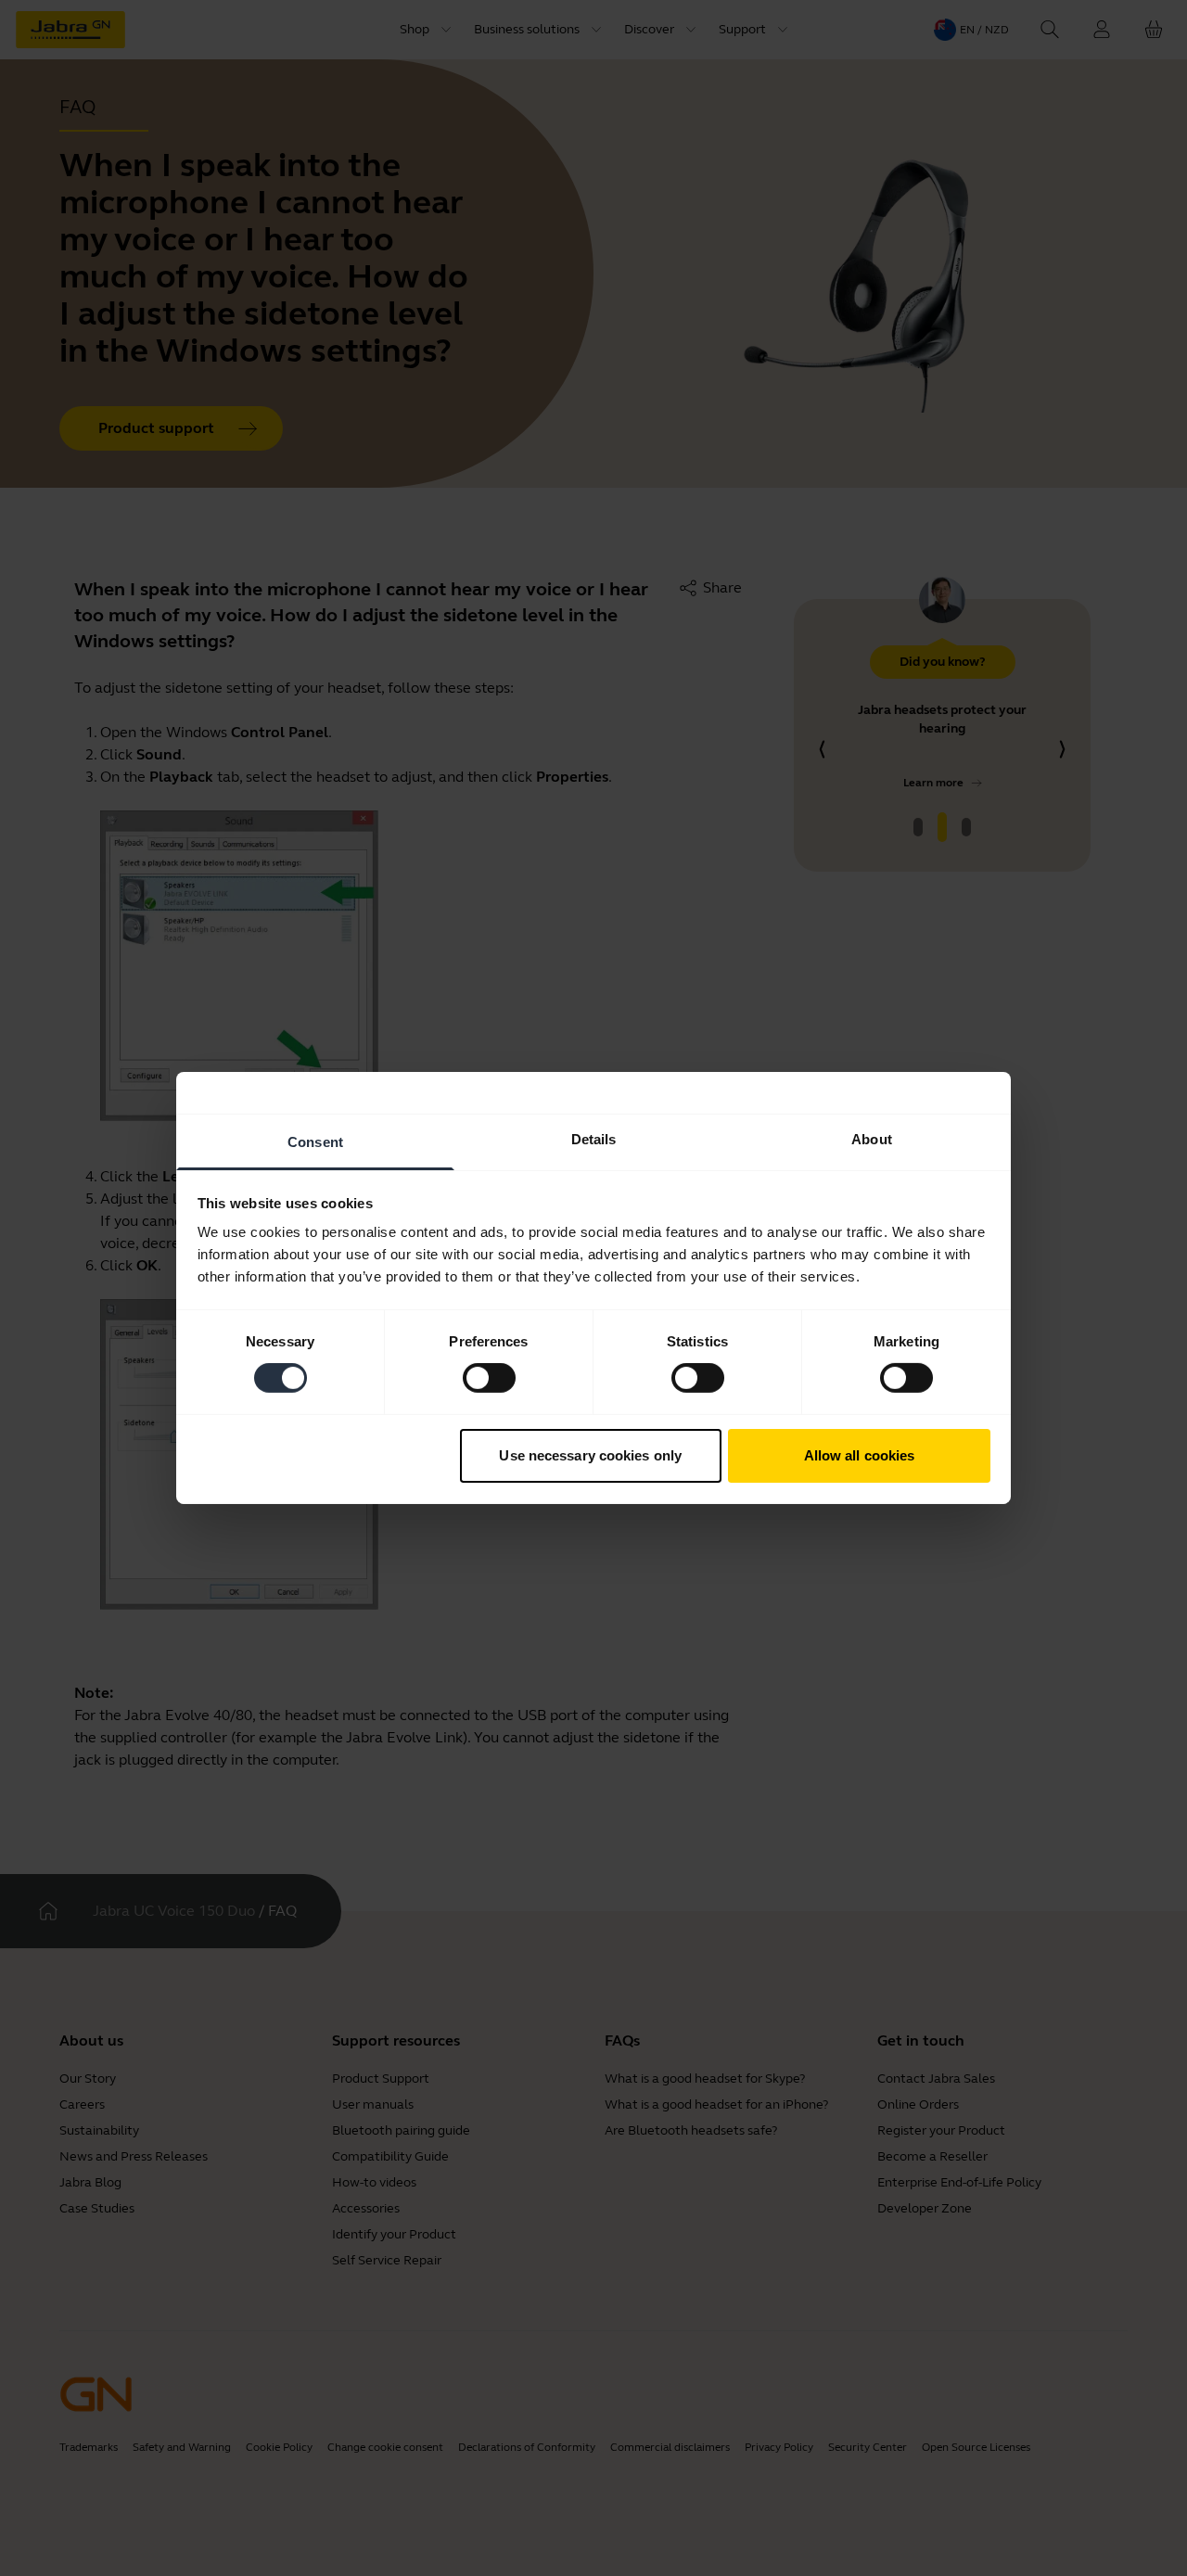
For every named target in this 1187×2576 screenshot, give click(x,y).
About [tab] (872, 1139)
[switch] (489, 1378)
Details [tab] (594, 1139)
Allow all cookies (860, 1455)
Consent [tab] (315, 1142)
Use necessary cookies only (590, 1455)
